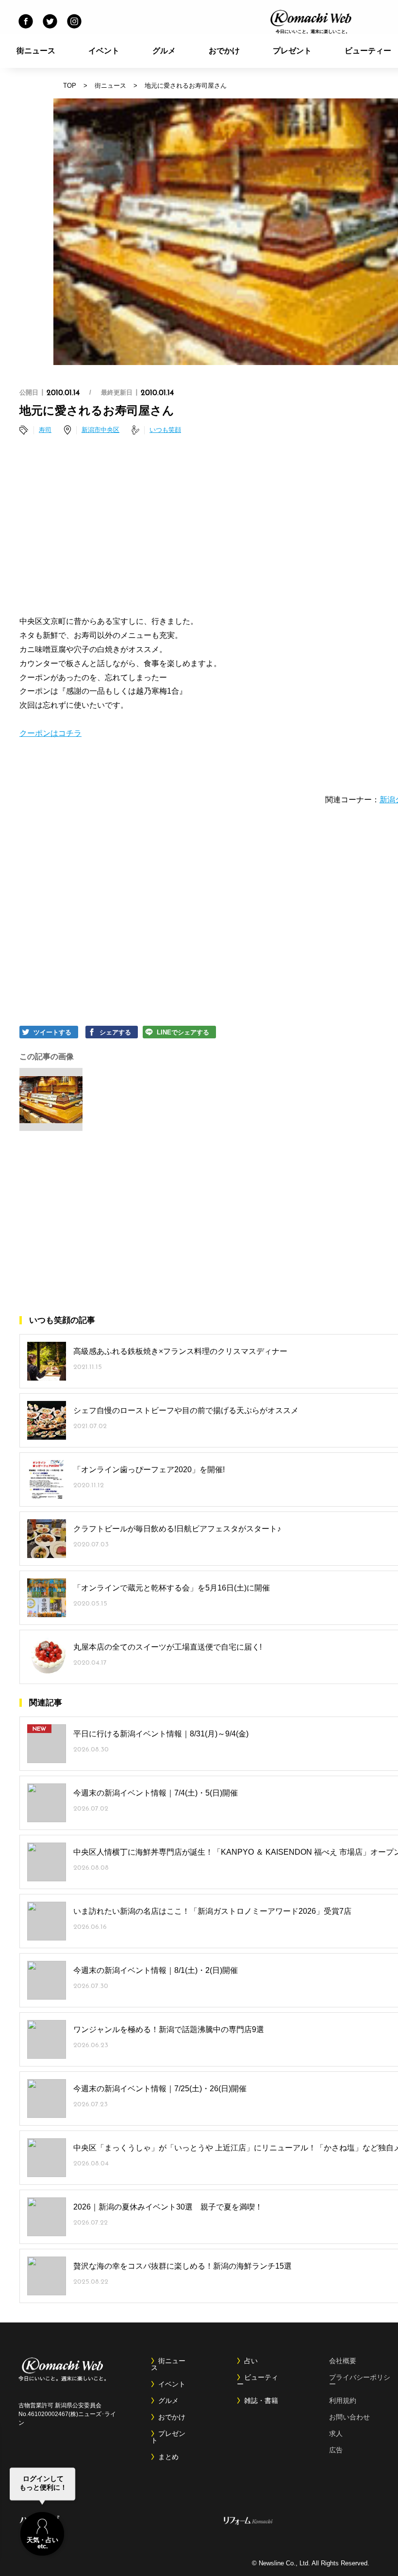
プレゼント (292, 51)
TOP (70, 86)
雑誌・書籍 (261, 2401)
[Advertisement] (226, 527)
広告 (336, 2450)
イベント (104, 51)
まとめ (168, 2457)
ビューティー (257, 2381)
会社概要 (343, 2361)
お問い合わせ (349, 2417)
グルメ (164, 51)
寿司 (45, 430)
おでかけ (224, 51)
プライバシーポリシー (360, 2381)
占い (251, 2361)
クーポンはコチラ (50, 733)
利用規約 (343, 2401)
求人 (336, 2433)
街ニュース (36, 51)
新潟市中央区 (100, 430)
